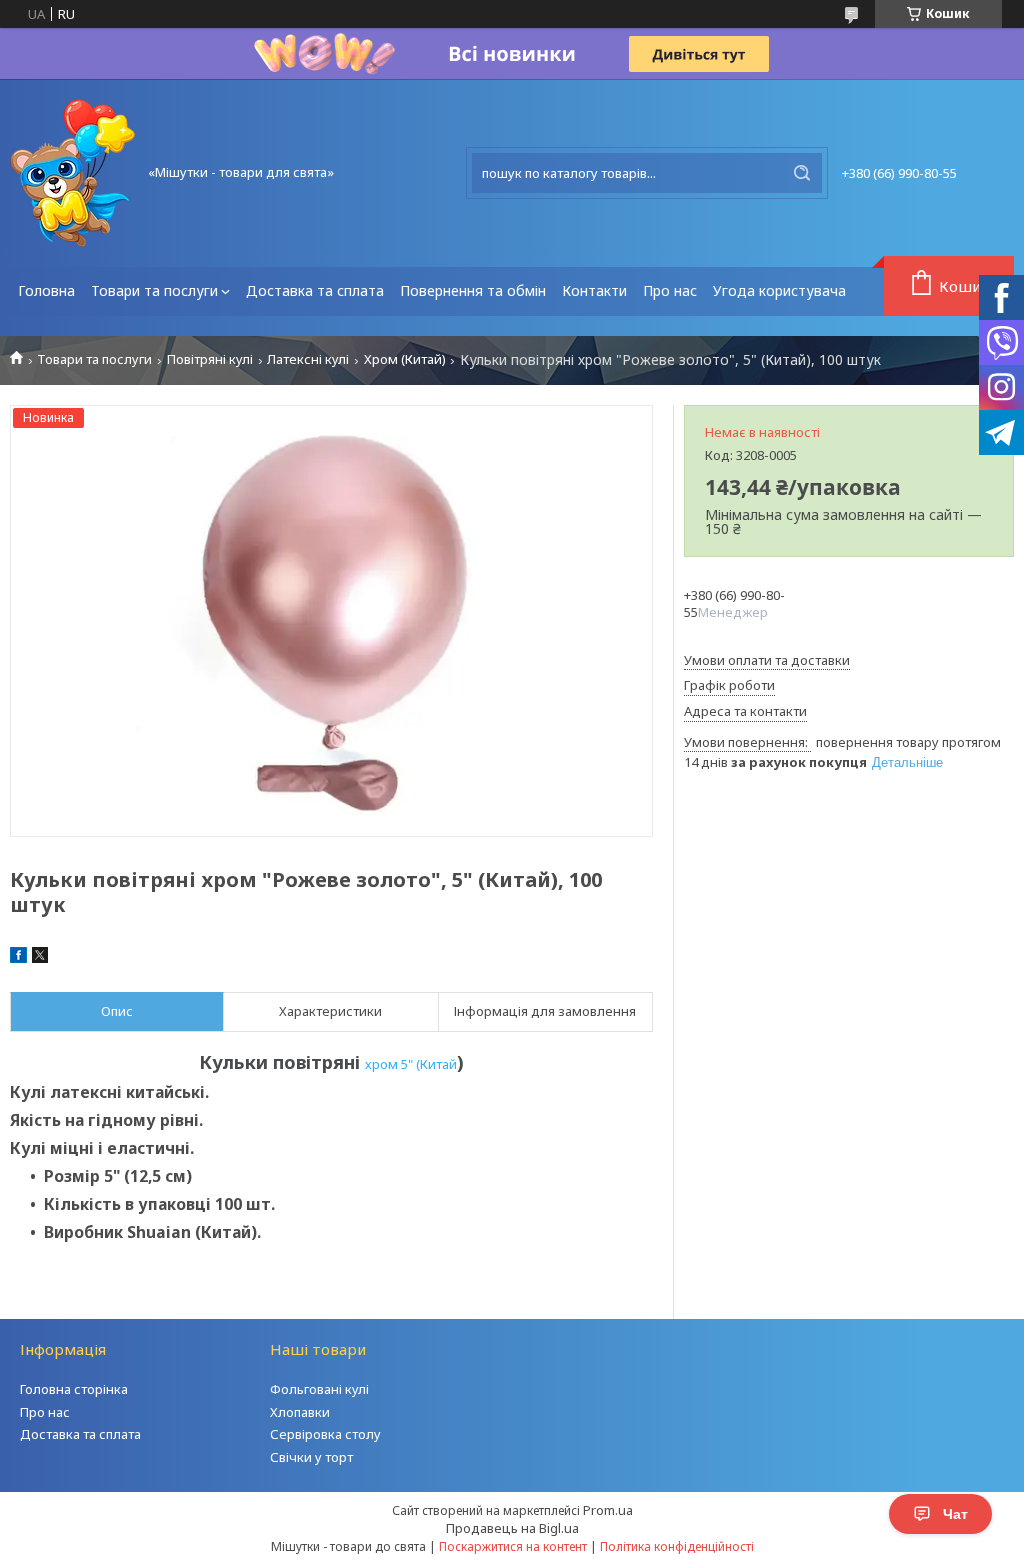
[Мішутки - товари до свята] (72, 173)
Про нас (670, 290)
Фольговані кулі (319, 1389)
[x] (40, 958)
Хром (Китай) (405, 359)
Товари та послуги (154, 290)
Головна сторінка (74, 1389)
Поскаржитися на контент (513, 1546)
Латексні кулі (308, 359)
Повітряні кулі (210, 359)
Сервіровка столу (325, 1434)
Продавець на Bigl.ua (512, 1528)
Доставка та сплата (315, 290)
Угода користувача (779, 290)
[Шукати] (802, 173)
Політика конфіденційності (677, 1546)
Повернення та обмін (473, 290)
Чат (955, 1514)
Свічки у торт (311, 1457)
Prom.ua (608, 1510)
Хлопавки (300, 1412)
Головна (46, 290)
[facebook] (18, 958)
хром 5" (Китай (411, 1064)
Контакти (594, 290)
